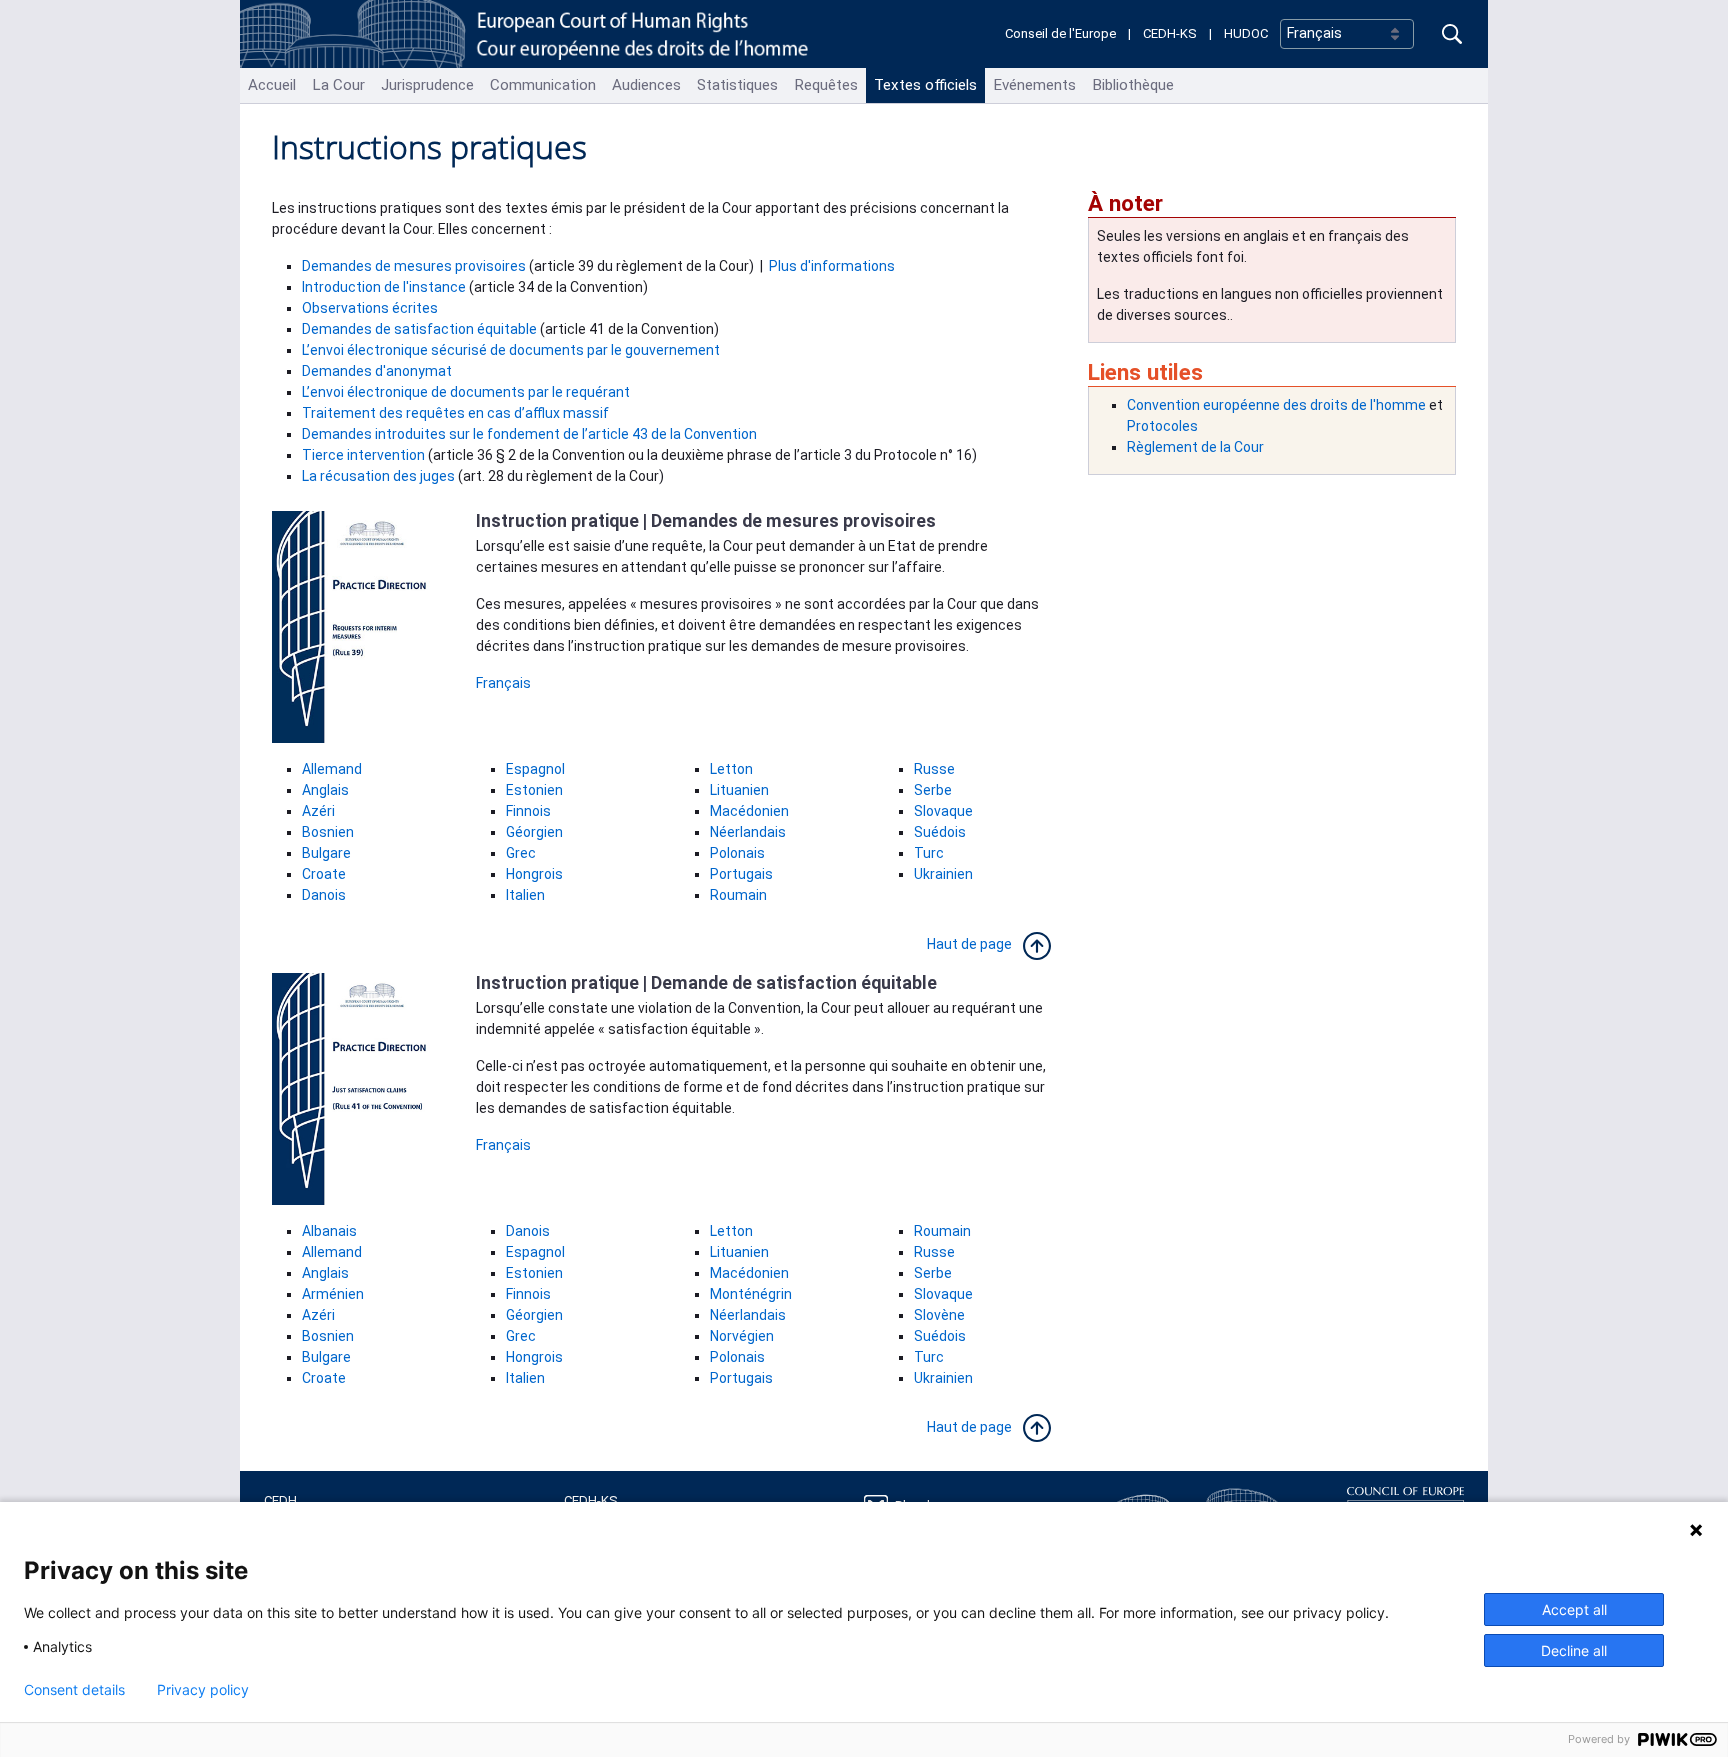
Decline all (1574, 1650)
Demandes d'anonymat (377, 371)
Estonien (534, 790)
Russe (934, 769)
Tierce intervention (363, 455)
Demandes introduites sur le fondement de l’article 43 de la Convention (529, 434)
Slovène (939, 1315)
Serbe (933, 790)
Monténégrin (751, 1294)
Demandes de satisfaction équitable (419, 329)
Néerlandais (748, 832)
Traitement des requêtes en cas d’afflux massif (455, 413)
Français (503, 683)
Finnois (528, 811)
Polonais (737, 853)
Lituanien (739, 790)
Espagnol (535, 769)
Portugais (741, 874)
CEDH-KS (1170, 33)
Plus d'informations (832, 266)
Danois (325, 895)
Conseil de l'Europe (1060, 33)
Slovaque (943, 811)
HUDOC (1246, 33)
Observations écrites (370, 308)
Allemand (332, 769)
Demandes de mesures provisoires (414, 266)
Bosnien (328, 832)
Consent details (74, 1690)
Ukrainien (943, 874)
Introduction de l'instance (384, 287)
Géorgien (534, 832)
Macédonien (749, 811)
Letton (731, 769)
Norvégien (742, 1336)
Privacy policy (203, 1690)
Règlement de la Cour (1197, 447)
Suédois (941, 832)
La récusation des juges (378, 476)
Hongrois (534, 874)
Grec (521, 853)
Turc (929, 853)
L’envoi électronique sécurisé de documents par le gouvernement (511, 350)
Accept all (1574, 1609)
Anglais (325, 790)
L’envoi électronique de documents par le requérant (466, 392)
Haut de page (974, 944)
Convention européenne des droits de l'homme (1276, 405)
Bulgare (326, 853)
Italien (525, 895)
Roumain (738, 895)
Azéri (318, 811)
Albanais (329, 1231)
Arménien (333, 1294)
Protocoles (1162, 426)
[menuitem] (272, 85)
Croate (324, 874)
